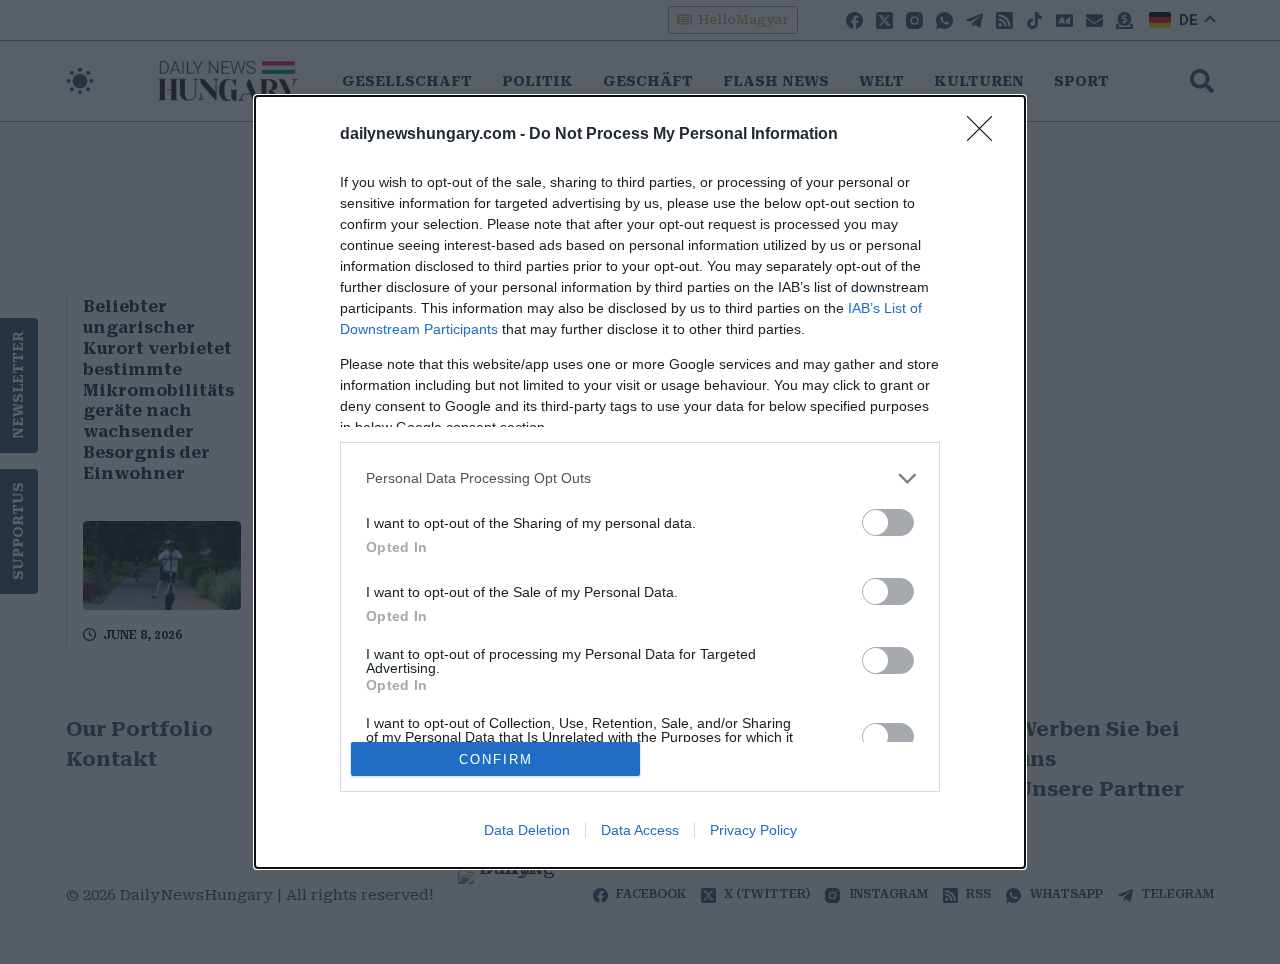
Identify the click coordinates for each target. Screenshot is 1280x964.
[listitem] (640, 478)
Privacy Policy (753, 830)
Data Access (640, 830)
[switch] (888, 522)
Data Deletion (527, 830)
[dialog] (640, 482)
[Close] (986, 135)
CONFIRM (496, 759)
